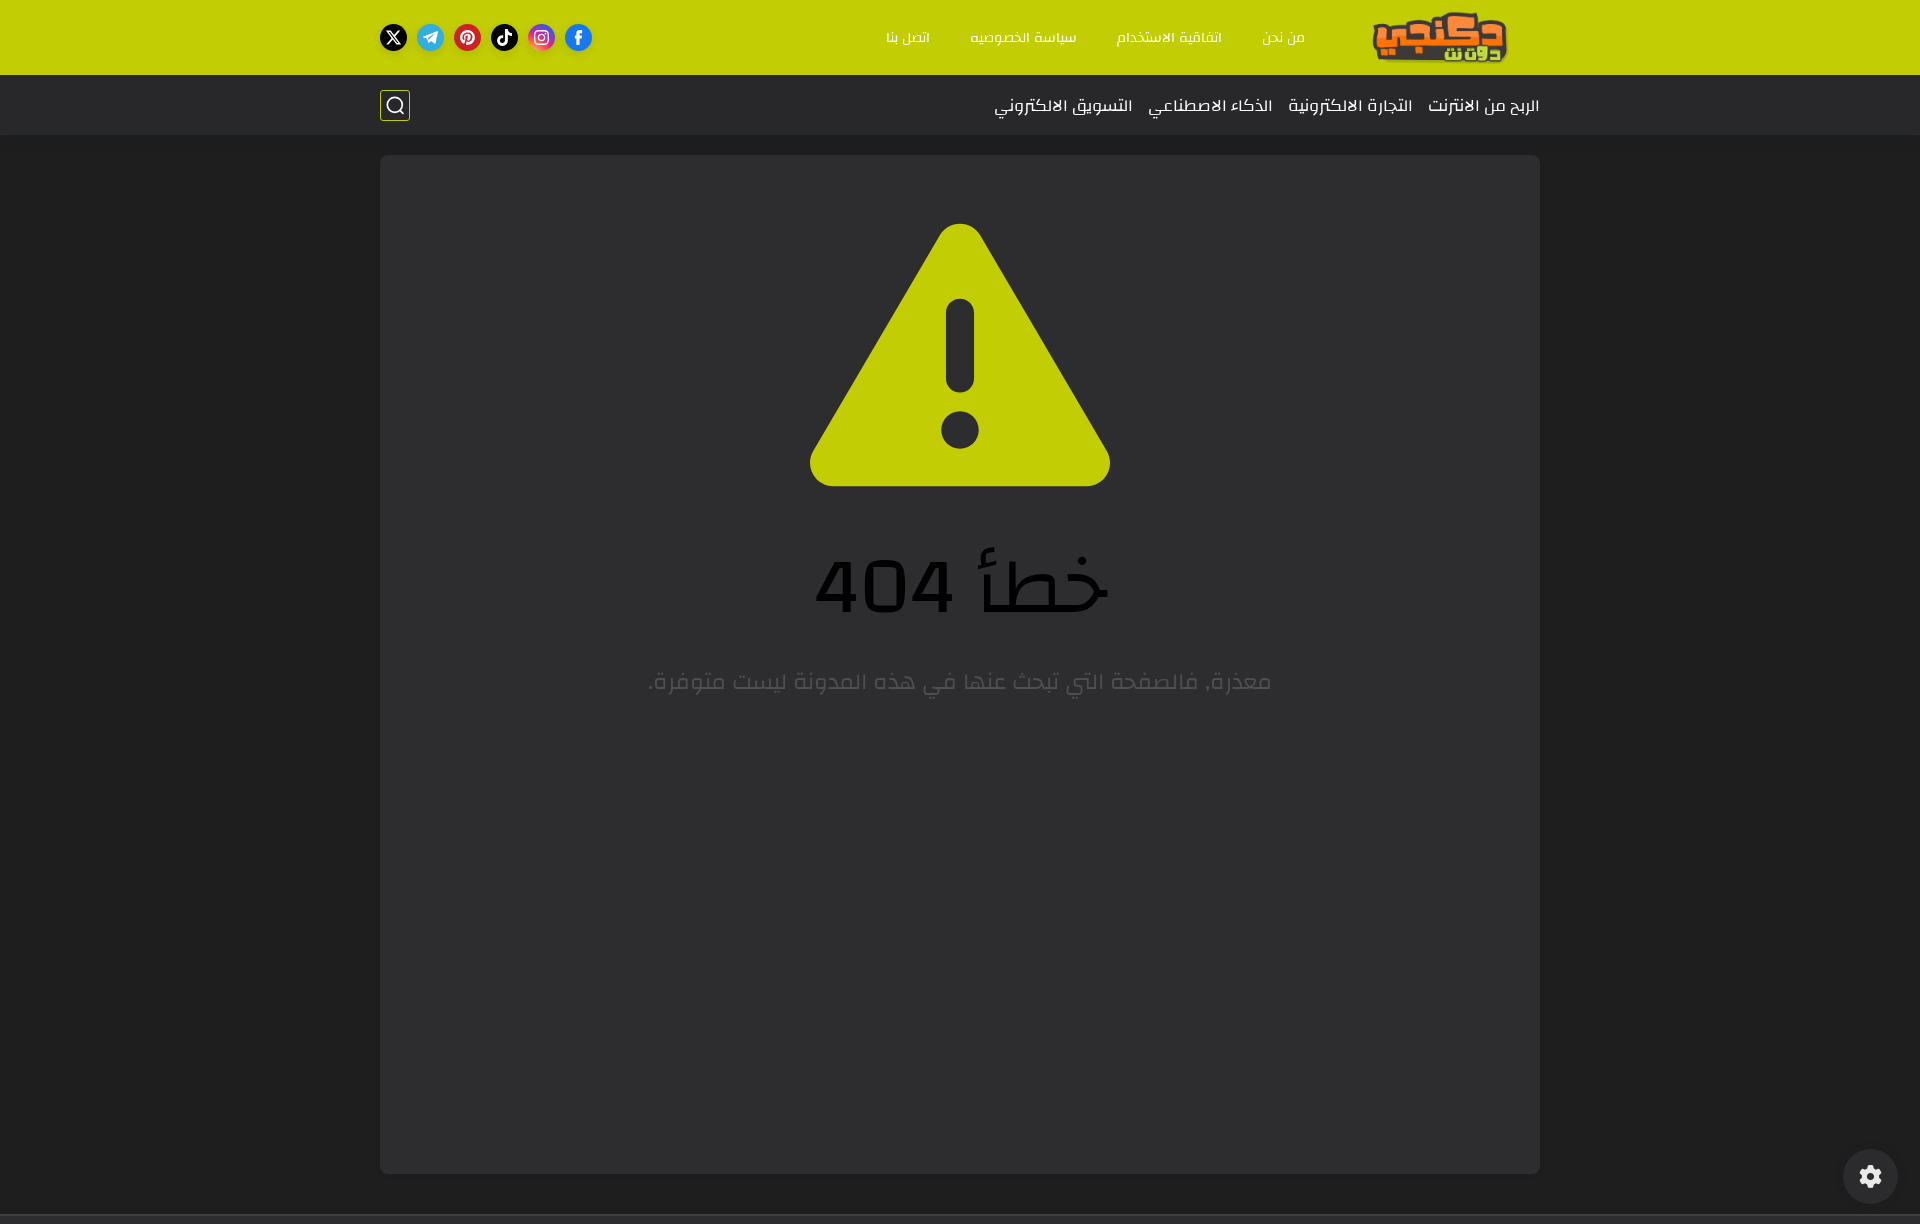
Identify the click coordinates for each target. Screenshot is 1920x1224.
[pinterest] (467, 37)
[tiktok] (504, 37)
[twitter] (393, 37)
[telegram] (430, 37)
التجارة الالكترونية (1350, 105)
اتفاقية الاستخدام (1169, 38)
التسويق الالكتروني (1063, 105)
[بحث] (395, 105)
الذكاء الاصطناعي (1210, 105)
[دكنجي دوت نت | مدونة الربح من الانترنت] (1440, 37)
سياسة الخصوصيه (1023, 38)
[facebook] (578, 37)
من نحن (1283, 38)
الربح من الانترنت (1484, 105)
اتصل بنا (908, 38)
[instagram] (541, 37)
